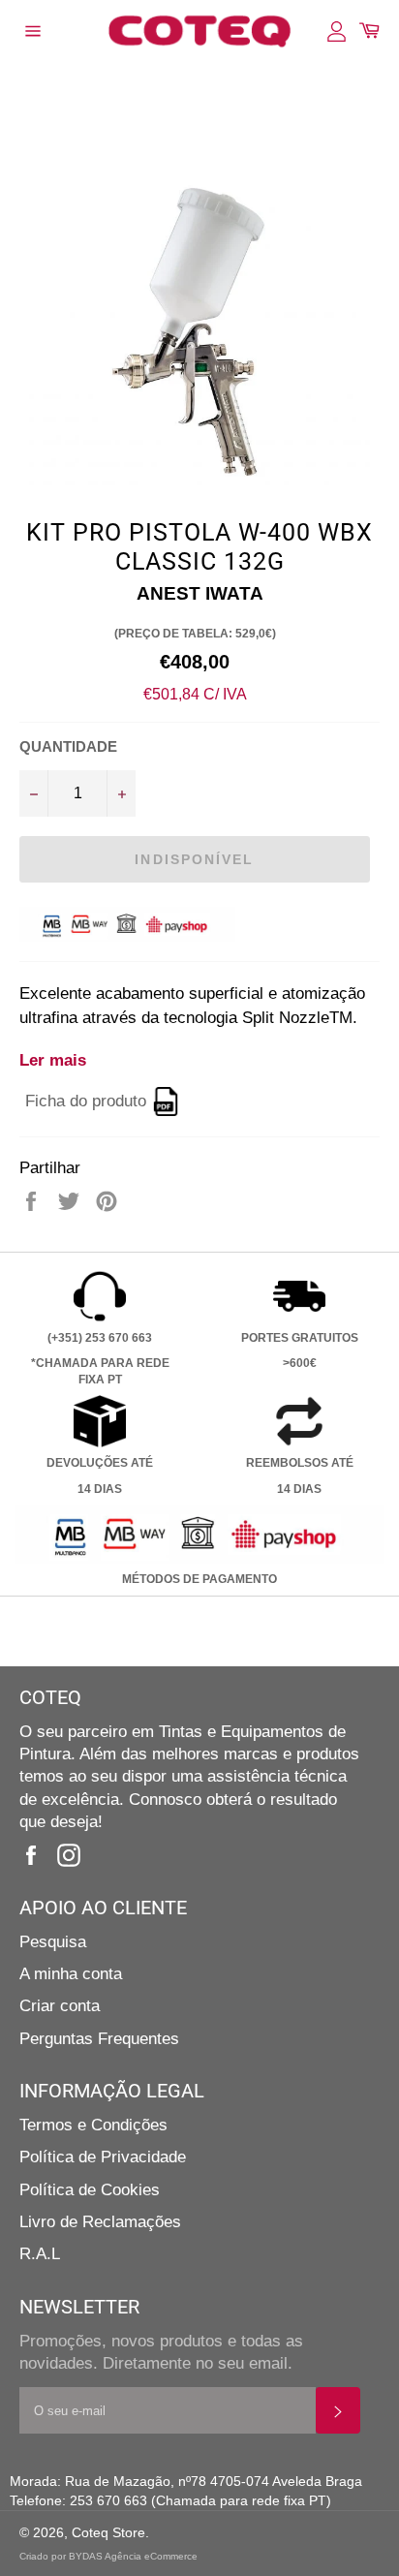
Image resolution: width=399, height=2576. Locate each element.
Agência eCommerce (151, 2556)
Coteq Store (108, 2533)
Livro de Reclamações (100, 2222)
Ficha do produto (86, 1101)
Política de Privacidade (103, 2157)
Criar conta (60, 2006)
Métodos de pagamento (199, 1579)
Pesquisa (53, 1942)
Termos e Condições (93, 2125)
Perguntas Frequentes (99, 2039)
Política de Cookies (90, 2190)
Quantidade (68, 746)
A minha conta (71, 1974)
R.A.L (40, 2254)
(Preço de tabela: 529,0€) (195, 634)
